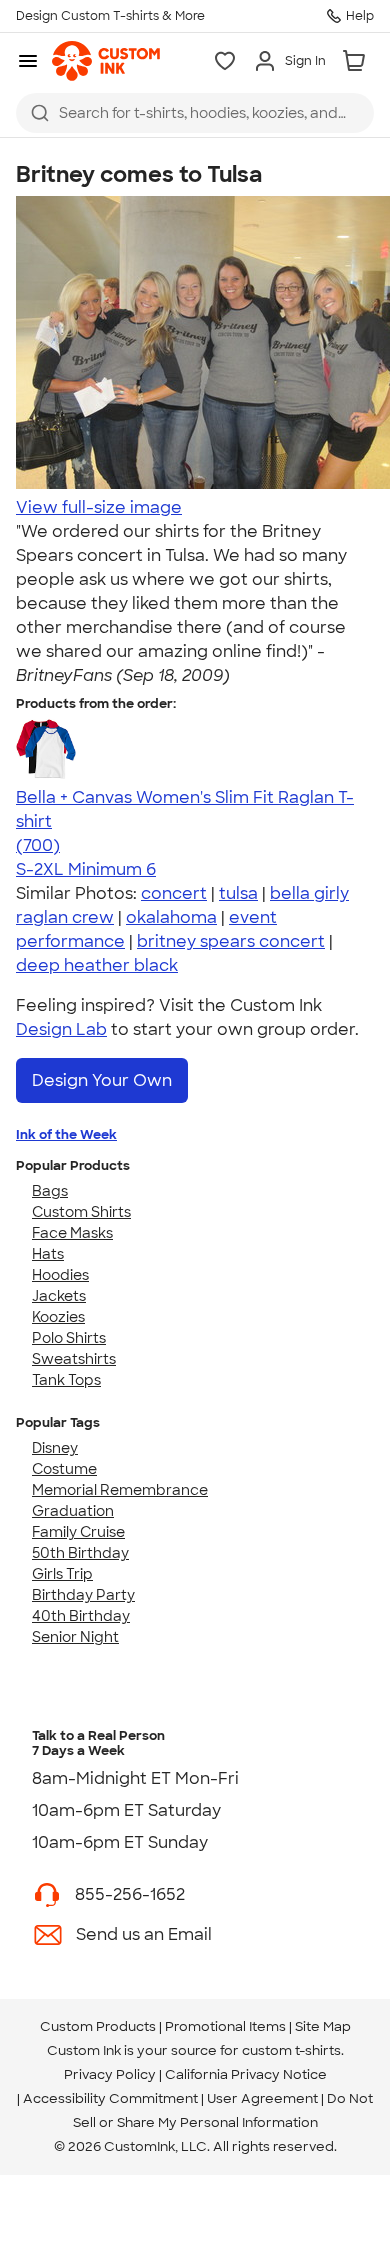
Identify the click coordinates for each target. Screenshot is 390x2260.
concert (174, 893)
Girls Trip (62, 1574)
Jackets (59, 1296)
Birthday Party (83, 1595)
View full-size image (99, 507)
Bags (50, 1191)
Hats (48, 1254)
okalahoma (171, 917)
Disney (55, 1448)
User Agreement (262, 2098)
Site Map (323, 2026)
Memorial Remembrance (120, 1490)
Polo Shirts (69, 1338)
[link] (106, 61)
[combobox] (195, 113)
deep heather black (97, 965)
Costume (64, 1469)
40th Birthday (81, 1616)
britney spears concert (231, 941)
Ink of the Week (66, 1134)
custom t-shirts (291, 2050)
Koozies (58, 1317)
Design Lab (61, 1029)
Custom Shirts (81, 1212)
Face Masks (72, 1233)
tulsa (238, 893)
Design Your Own (102, 1080)
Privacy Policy (110, 2074)
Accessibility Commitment (110, 2098)
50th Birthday (80, 1553)
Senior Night (75, 1637)
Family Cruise (78, 1532)
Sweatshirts (74, 1359)
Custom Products (98, 2026)
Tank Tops (66, 1380)
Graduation (73, 1511)
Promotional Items (225, 2026)
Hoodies (60, 1275)
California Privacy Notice (246, 2074)
